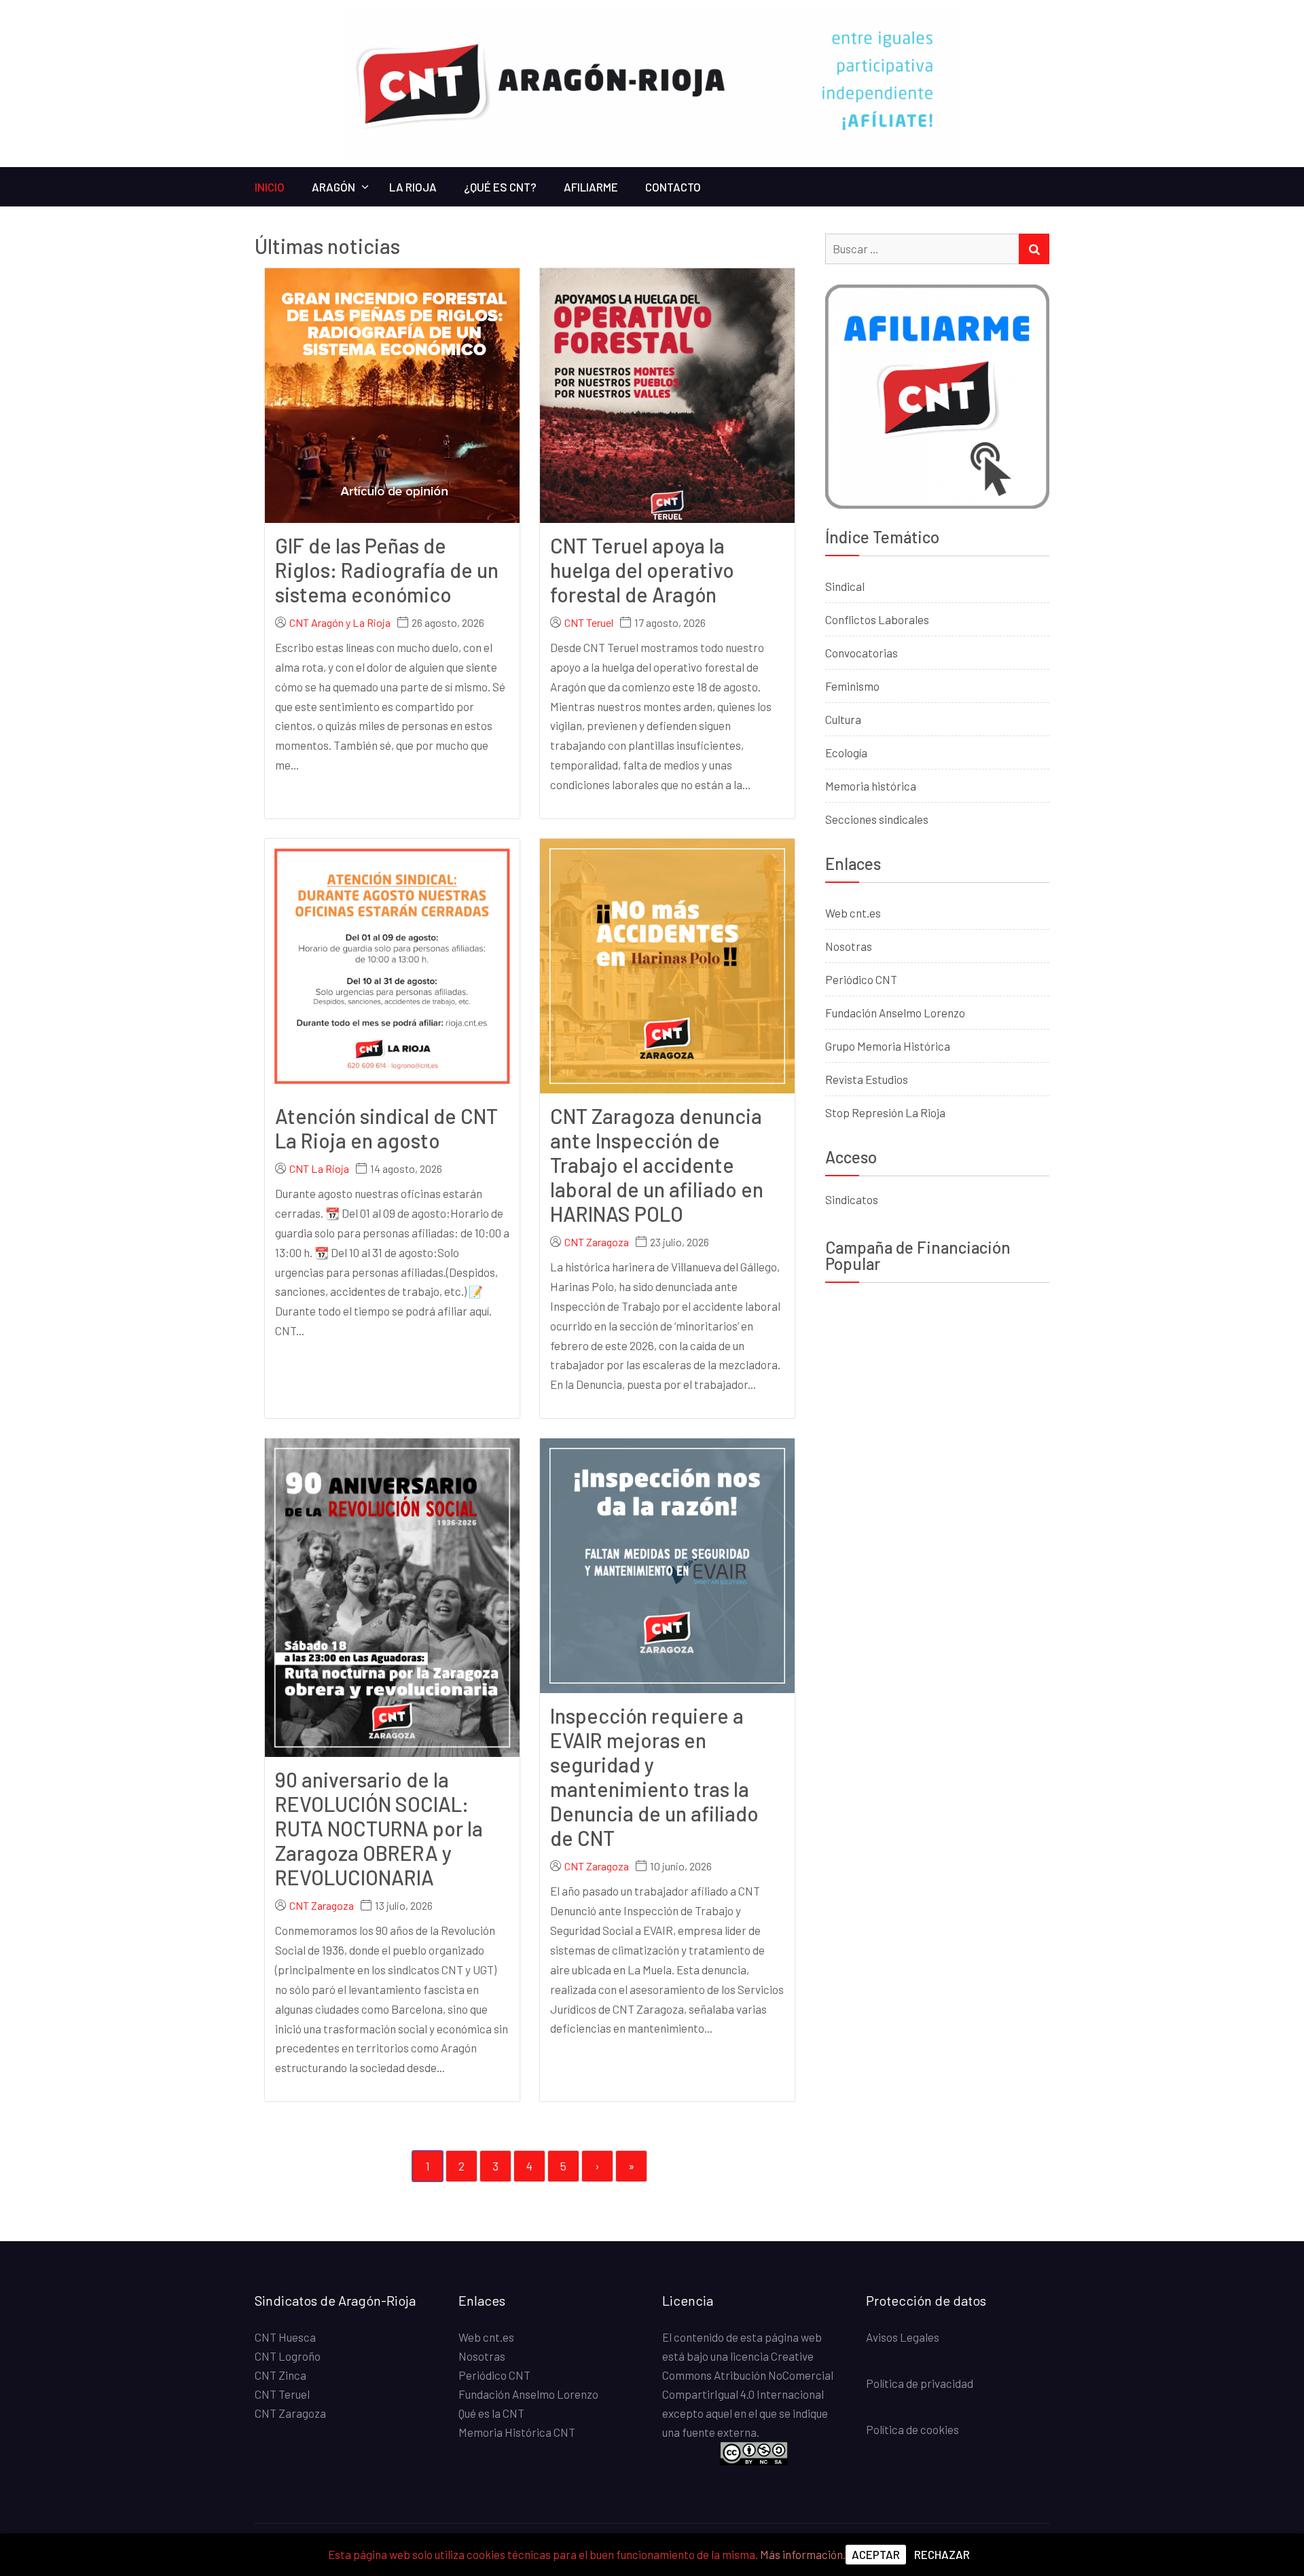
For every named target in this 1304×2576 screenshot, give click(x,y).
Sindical (845, 586)
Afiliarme (591, 187)
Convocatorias (862, 653)
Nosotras (849, 946)
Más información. (803, 2554)
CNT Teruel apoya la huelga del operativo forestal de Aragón (642, 570)
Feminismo (852, 686)
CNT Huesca (285, 2337)
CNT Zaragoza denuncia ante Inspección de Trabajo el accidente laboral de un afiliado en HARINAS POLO (657, 1165)
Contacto (673, 187)
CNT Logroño (288, 2356)
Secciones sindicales (877, 819)
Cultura (843, 719)
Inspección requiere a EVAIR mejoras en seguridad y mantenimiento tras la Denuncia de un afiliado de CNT (654, 1777)
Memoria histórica (871, 786)
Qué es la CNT (491, 2413)
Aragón (333, 187)
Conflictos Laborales (877, 619)
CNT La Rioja (319, 1169)
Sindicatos (852, 1199)
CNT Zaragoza (597, 1242)
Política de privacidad (920, 2383)
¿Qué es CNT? (500, 187)
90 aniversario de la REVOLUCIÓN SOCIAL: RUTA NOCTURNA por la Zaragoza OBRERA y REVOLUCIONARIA (379, 1828)
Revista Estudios (867, 1079)
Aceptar (876, 2554)
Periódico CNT (861, 979)
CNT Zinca (280, 2375)
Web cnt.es (853, 913)
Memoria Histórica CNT (517, 2432)
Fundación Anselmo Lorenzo (895, 1013)
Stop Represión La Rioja (885, 1112)
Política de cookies (912, 2429)
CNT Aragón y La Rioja (340, 623)
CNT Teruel (589, 623)
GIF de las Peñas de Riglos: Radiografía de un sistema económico (387, 570)
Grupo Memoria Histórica (888, 1046)
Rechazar (942, 2554)
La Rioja (413, 187)
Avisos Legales (903, 2337)
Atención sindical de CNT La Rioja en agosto (386, 1128)
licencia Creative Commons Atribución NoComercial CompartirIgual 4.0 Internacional (748, 2375)
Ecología (846, 752)
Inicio (270, 187)
